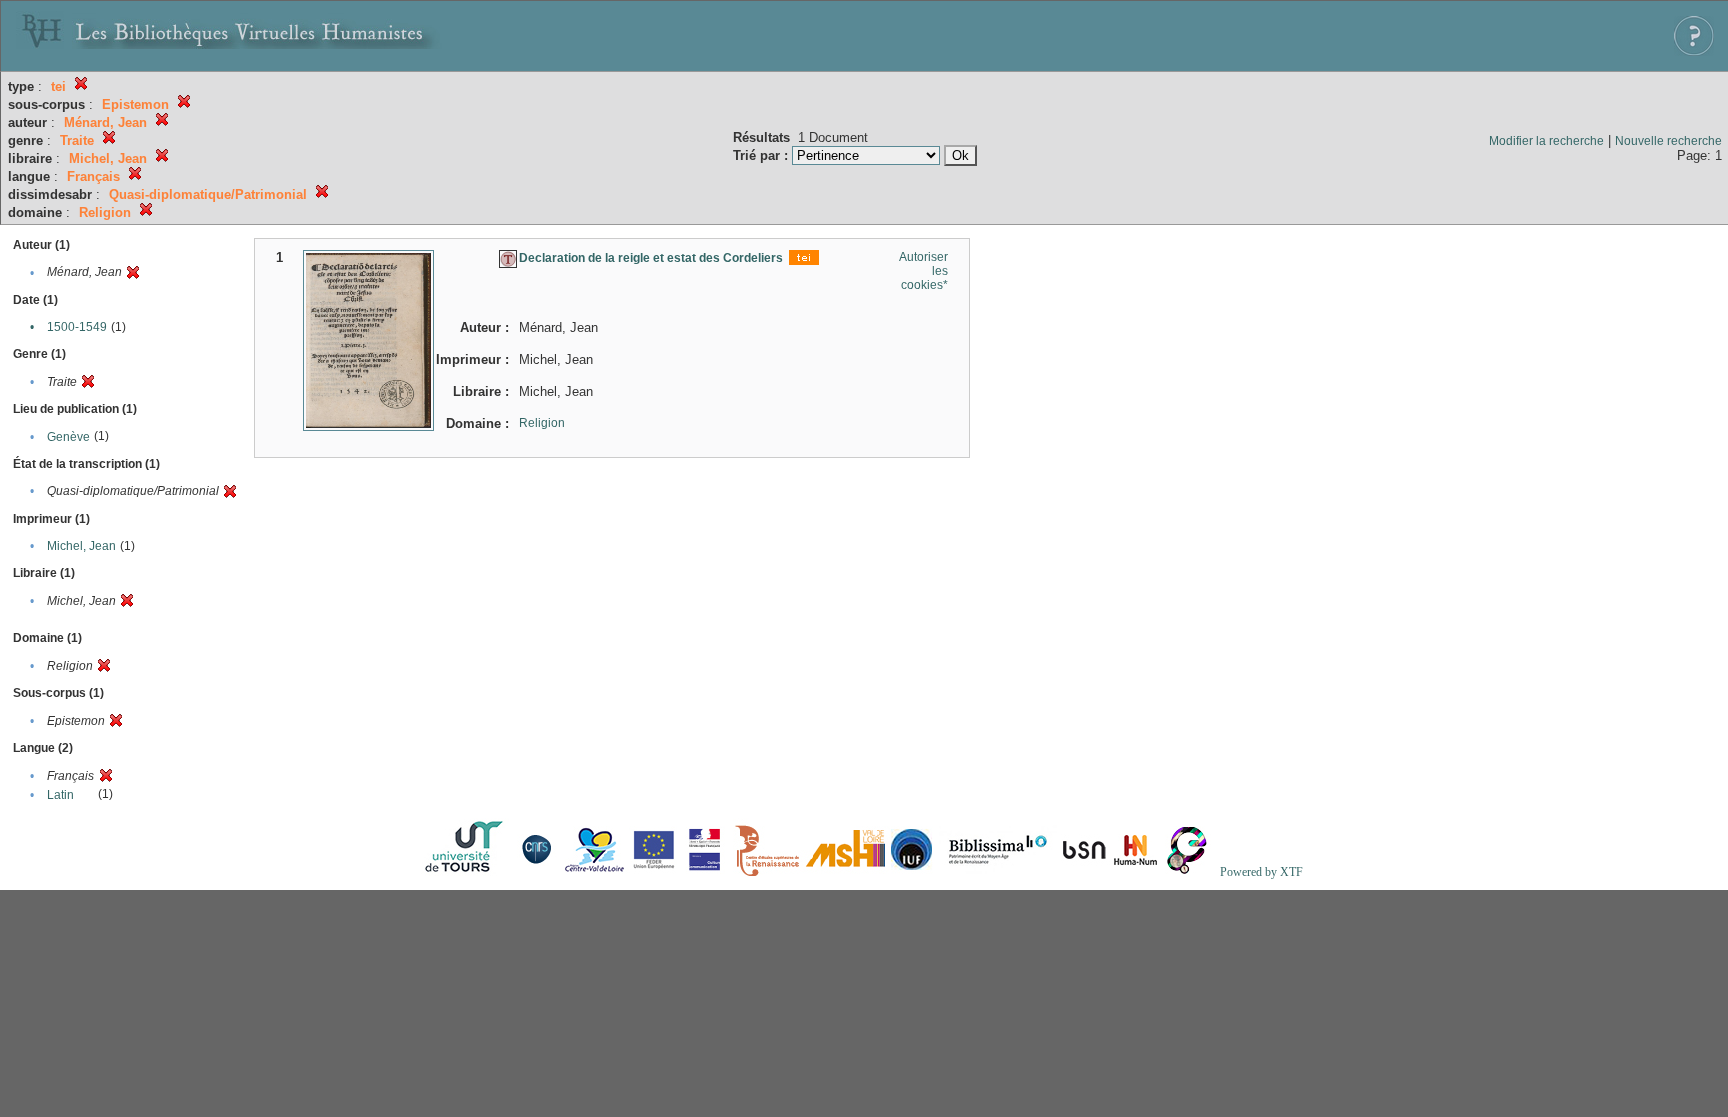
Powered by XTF (1261, 872)
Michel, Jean (81, 546)
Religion (542, 423)
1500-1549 (77, 327)
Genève (68, 437)
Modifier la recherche (1546, 141)
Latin (60, 795)
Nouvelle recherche (1668, 141)
